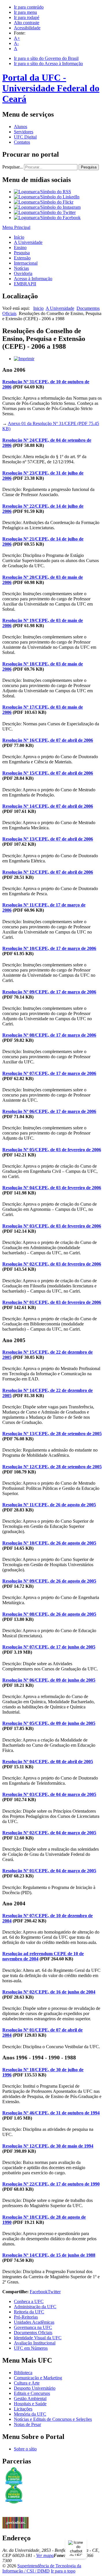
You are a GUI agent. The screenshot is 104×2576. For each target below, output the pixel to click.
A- (16, 43)
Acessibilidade (27, 28)
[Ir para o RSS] (42, 192)
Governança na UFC (33, 2327)
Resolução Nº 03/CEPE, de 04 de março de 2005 (49, 1794)
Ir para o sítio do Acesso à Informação (48, 63)
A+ (17, 38)
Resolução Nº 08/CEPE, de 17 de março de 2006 (49, 1035)
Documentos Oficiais (33, 2333)
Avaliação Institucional (35, 2343)
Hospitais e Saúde (30, 2404)
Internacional (26, 263)
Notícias (21, 268)
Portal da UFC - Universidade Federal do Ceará (51, 88)
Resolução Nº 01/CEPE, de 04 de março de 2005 (49, 1871)
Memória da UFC (30, 2414)
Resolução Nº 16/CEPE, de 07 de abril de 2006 (48, 740)
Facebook (39, 2292)
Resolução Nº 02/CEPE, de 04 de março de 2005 (49, 1833)
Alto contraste (27, 23)
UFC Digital (25, 137)
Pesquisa (89, 167)
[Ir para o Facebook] (47, 218)
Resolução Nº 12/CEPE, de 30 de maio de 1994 (48, 2146)
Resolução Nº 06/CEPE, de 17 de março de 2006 (49, 1111)
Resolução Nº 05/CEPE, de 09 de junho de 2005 (49, 1723)
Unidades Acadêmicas (34, 2322)
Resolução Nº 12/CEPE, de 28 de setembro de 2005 (52, 1467)
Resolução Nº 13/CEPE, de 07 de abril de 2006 (48, 839)
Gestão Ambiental (30, 2398)
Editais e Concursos (32, 2393)
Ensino (20, 247)
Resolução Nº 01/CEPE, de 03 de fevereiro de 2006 (52, 1302)
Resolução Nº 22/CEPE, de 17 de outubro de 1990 (51, 2184)
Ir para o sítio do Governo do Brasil (46, 58)
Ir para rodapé (27, 17)
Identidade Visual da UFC (38, 2338)
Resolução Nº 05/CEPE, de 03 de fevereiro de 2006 (52, 1150)
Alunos (21, 127)
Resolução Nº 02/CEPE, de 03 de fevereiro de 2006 (52, 1264)
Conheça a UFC (29, 2301)
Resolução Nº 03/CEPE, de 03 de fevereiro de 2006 (52, 1226)
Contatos (22, 142)
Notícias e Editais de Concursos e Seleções (53, 2419)
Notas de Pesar (27, 2424)
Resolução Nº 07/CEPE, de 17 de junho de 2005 (49, 1647)
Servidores (24, 132)
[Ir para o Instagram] (47, 207)
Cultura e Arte (27, 2383)
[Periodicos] (15, 2527)
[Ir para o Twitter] (45, 212)
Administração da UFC (35, 2307)
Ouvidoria (23, 273)
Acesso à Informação (33, 279)
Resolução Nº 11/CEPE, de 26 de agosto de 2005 (49, 1505)
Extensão (22, 258)
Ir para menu (25, 12)
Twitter (54, 2292)
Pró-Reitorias (26, 2317)
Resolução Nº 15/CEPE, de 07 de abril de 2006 (48, 773)
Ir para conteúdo (29, 7)
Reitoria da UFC (29, 2312)
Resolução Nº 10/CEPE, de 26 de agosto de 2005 (49, 1543)
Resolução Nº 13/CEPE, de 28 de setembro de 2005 (52, 1434)
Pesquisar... (13, 167)
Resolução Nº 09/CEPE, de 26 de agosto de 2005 (49, 1581)
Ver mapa (45, 2555)
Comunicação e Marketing (38, 2378)
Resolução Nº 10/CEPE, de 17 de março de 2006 (49, 948)
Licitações (23, 2409)
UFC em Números (31, 2348)
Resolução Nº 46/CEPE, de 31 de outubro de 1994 (51, 2113)
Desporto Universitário (35, 2388)
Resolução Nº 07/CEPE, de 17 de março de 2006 (49, 1073)
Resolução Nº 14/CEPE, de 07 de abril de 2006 (48, 806)
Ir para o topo (63, 2571)
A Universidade (28, 242)
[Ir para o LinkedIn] (47, 197)
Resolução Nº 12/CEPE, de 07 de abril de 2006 (48, 872)
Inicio (38, 308)
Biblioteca (23, 2373)
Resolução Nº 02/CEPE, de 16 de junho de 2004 (49, 1992)
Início (19, 237)
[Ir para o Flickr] (44, 202)
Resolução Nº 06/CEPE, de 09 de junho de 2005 (49, 1680)
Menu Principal (16, 227)
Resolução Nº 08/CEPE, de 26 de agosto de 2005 (49, 1614)
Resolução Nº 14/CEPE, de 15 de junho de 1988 (49, 2255)
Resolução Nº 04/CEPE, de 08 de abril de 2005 (48, 1762)
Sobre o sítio (25, 2449)
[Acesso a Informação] (15, 2515)
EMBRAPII (25, 284)
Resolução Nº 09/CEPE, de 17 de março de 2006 (49, 992)
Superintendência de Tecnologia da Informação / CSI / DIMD (42, 2568)
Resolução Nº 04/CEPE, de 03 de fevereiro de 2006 (52, 1188)
